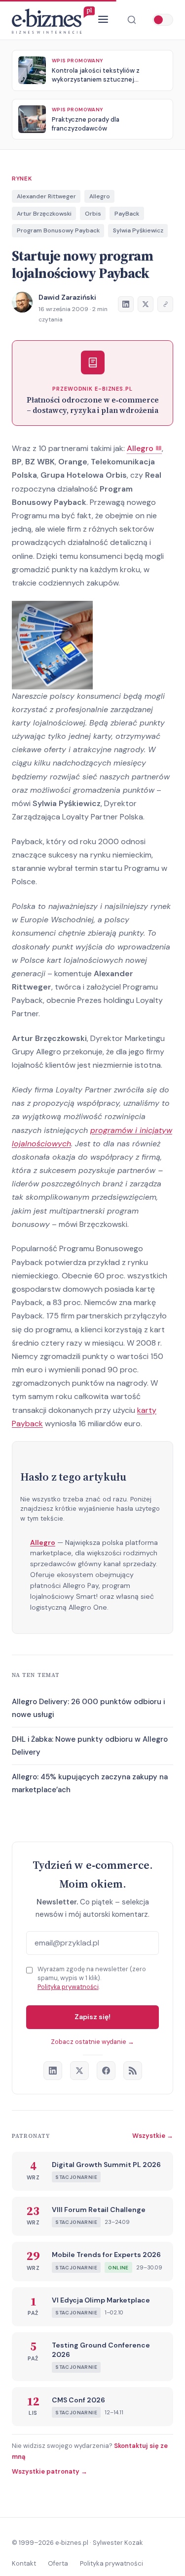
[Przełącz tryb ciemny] (163, 20)
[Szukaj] (132, 20)
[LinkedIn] (53, 2071)
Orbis (93, 214)
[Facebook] (106, 2071)
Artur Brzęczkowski (44, 214)
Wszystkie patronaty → (50, 2471)
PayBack (127, 214)
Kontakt (24, 2563)
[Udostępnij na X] (146, 304)
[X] (79, 2071)
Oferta (58, 2563)
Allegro (100, 196)
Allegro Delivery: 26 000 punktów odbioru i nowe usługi (88, 1708)
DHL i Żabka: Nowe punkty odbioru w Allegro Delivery (90, 1746)
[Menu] (103, 20)
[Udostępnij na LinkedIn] (126, 304)
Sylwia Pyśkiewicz (138, 230)
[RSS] (133, 2071)
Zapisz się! (92, 2017)
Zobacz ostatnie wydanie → (92, 2042)
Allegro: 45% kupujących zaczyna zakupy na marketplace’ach (90, 1783)
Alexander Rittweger (46, 196)
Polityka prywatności (68, 1987)
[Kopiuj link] (165, 304)
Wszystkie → (153, 2136)
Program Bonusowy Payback (58, 230)
